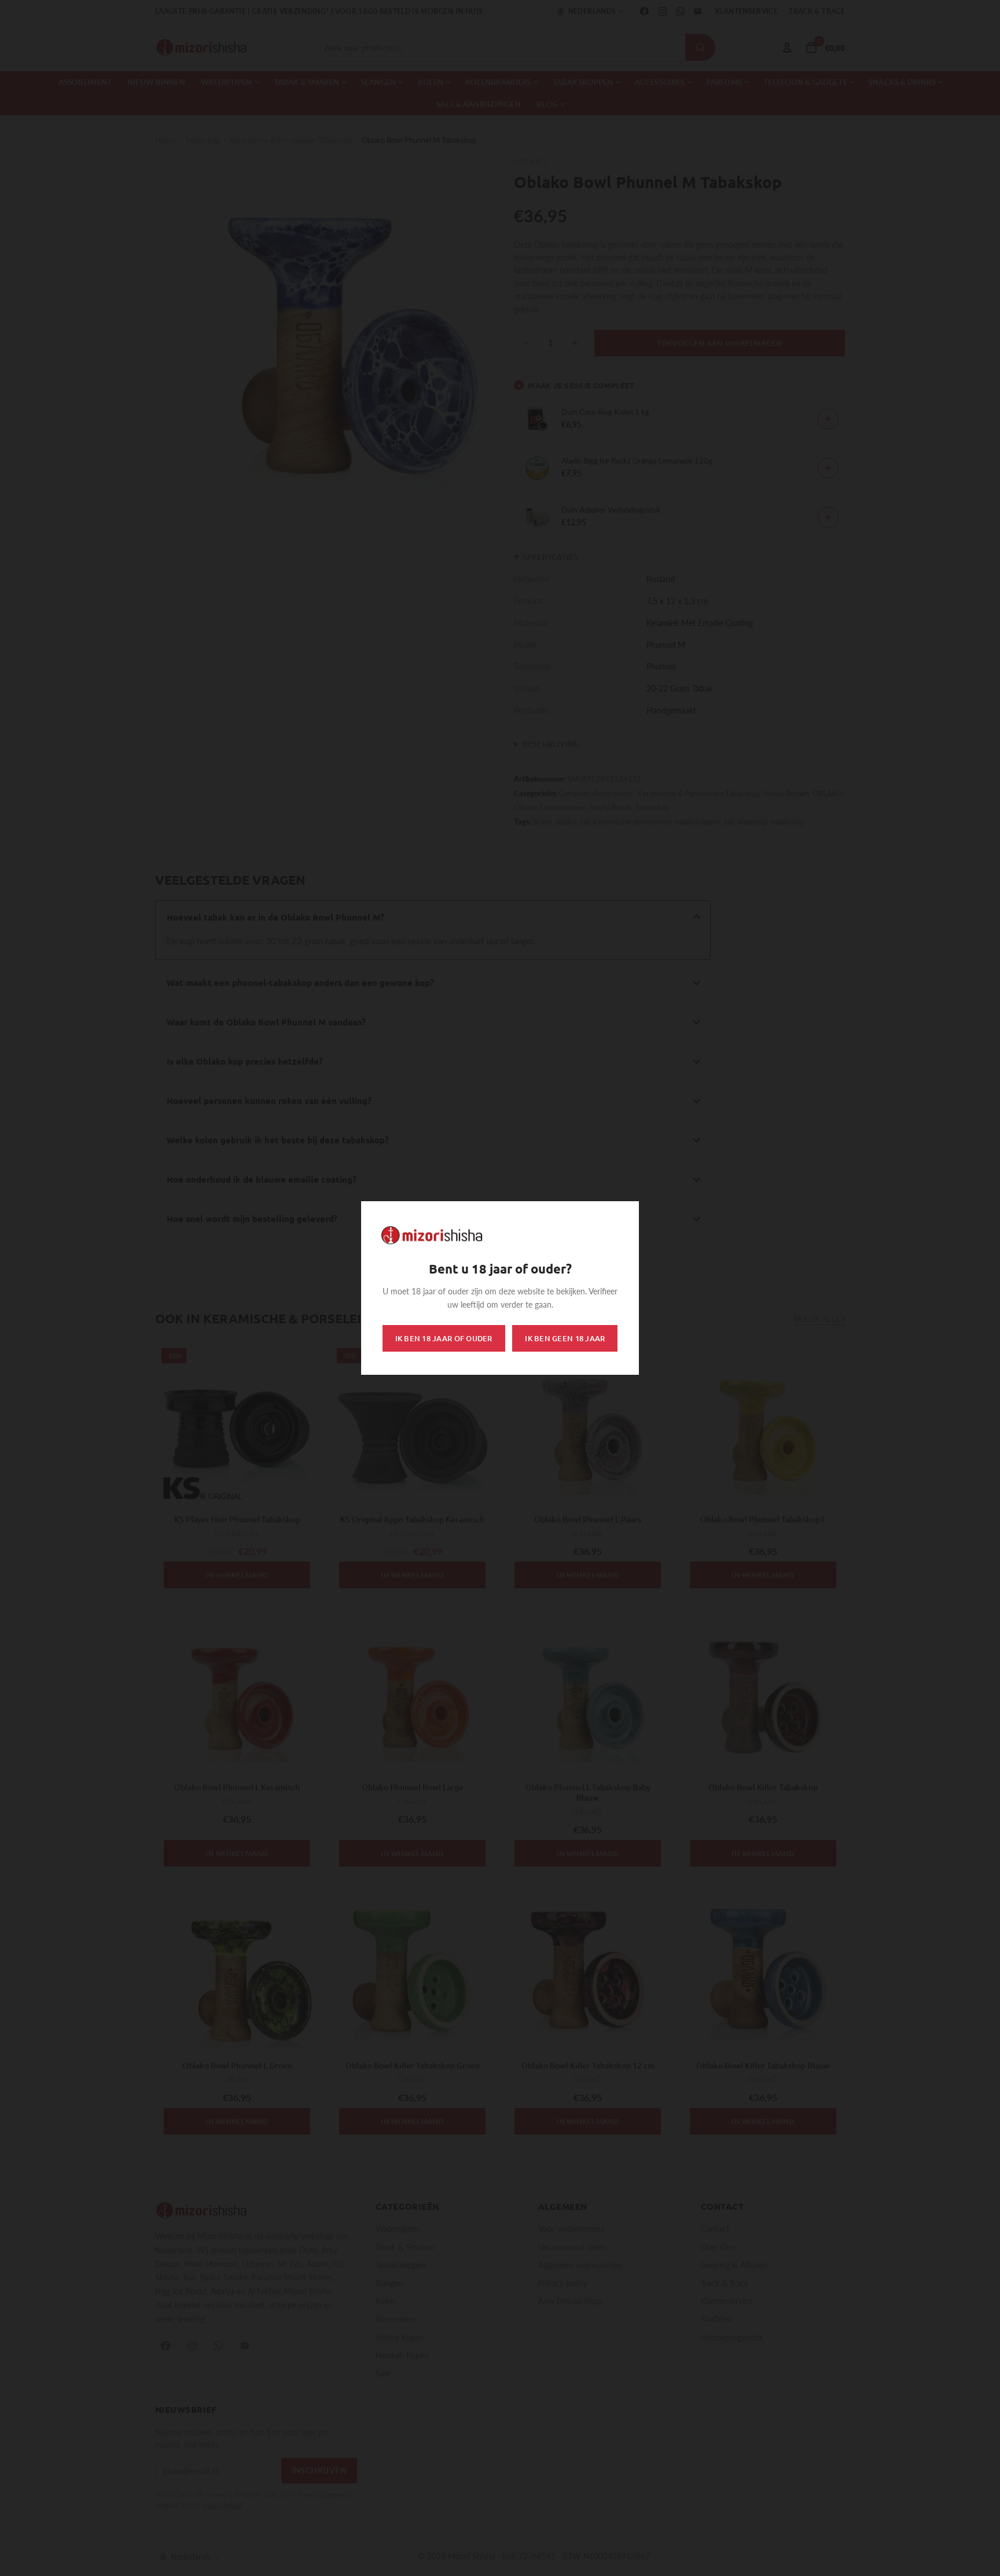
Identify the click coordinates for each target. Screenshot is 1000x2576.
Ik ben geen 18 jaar (565, 1338)
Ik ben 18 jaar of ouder (444, 1338)
